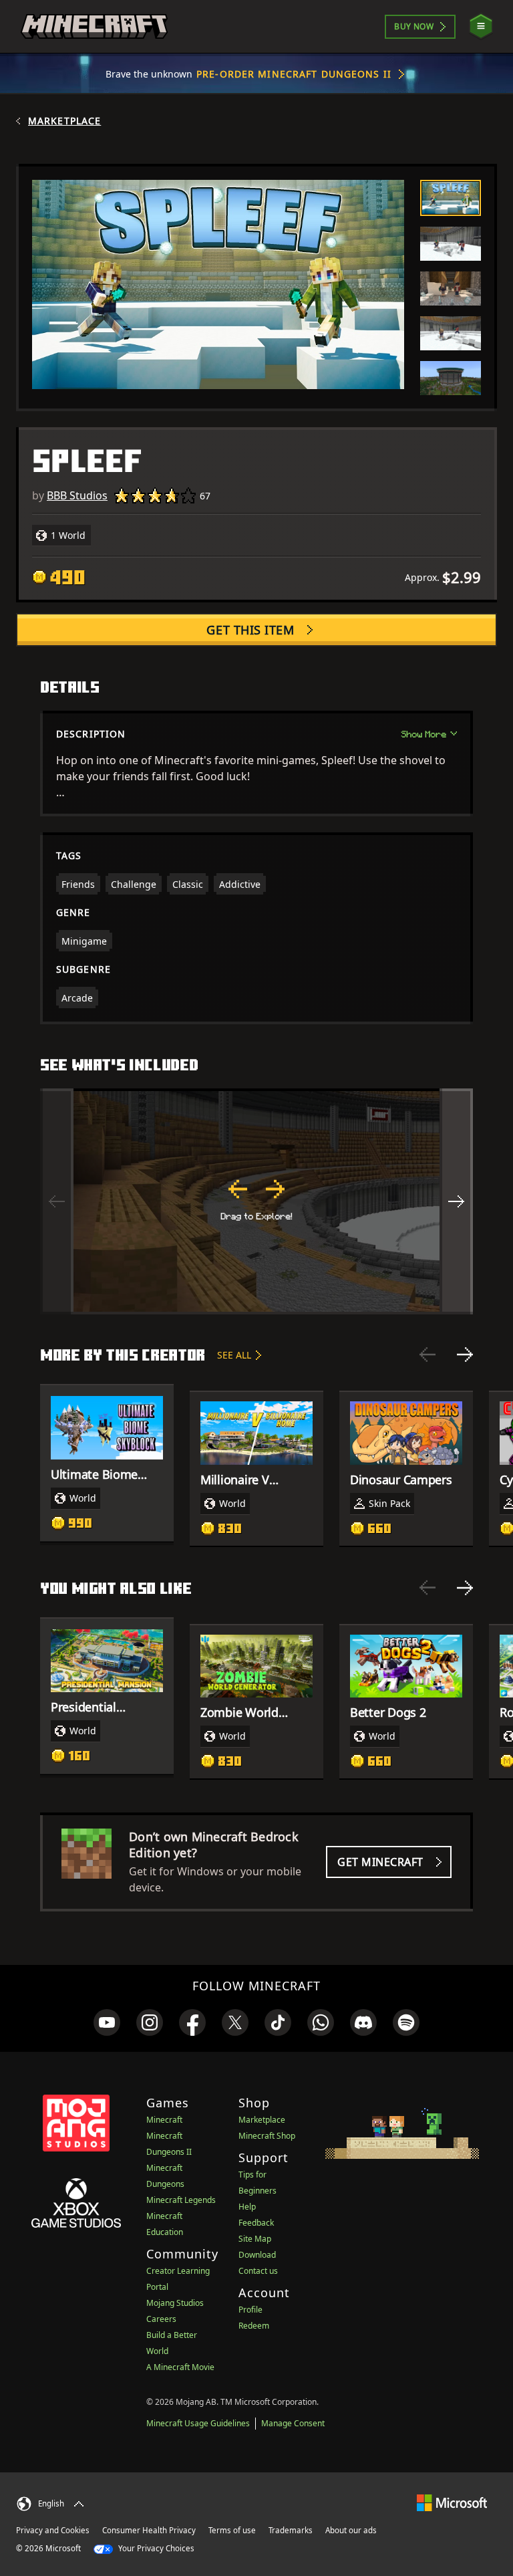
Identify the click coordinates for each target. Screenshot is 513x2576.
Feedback (256, 2223)
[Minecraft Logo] (94, 27)
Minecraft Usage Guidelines (198, 2423)
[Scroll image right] (456, 1201)
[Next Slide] (465, 1355)
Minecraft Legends (181, 2200)
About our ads (351, 2530)
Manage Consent (293, 2423)
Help (247, 2207)
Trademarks (291, 2530)
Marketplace (64, 121)
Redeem (254, 2326)
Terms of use (232, 2530)
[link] (107, 2022)
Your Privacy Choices (155, 2548)
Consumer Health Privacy (149, 2530)
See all (234, 1355)
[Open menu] (481, 26)
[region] (256, 1201)
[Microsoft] (452, 2502)
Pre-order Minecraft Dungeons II (294, 74)
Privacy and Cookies (53, 2530)
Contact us (258, 2271)
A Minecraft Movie (180, 2367)
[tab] (451, 198)
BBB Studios (77, 495)
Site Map (255, 2239)
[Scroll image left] (57, 1201)
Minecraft (164, 2120)
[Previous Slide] (427, 1355)
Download (257, 2255)
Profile (250, 2310)
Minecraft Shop (267, 2136)
